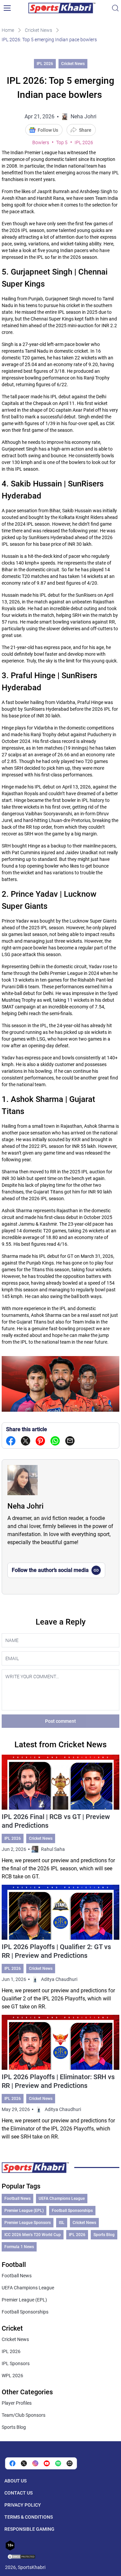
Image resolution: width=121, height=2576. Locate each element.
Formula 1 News (19, 2247)
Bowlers (41, 142)
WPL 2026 (12, 2376)
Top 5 (62, 142)
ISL (62, 2223)
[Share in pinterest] (40, 1441)
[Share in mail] (70, 1441)
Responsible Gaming (29, 2529)
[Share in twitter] (26, 1441)
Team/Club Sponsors (24, 2415)
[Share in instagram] (35, 2463)
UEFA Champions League (62, 2199)
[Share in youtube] (47, 2463)
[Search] (115, 8)
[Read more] (60, 1818)
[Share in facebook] (11, 1441)
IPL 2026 (45, 64)
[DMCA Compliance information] (22, 2557)
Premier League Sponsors (28, 2223)
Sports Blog (104, 2235)
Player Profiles (17, 2403)
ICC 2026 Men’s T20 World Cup (33, 2235)
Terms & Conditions (29, 2517)
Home (8, 30)
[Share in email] (70, 2463)
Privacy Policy (23, 2505)
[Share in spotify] (58, 2463)
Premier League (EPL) (24, 2211)
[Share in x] (24, 2463)
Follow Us (48, 130)
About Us (15, 2481)
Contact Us (18, 2493)
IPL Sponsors (16, 2363)
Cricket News (38, 30)
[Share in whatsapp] (55, 1441)
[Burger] (7, 8)
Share (85, 130)
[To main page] (62, 8)
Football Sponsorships (72, 2211)
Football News (17, 2199)
